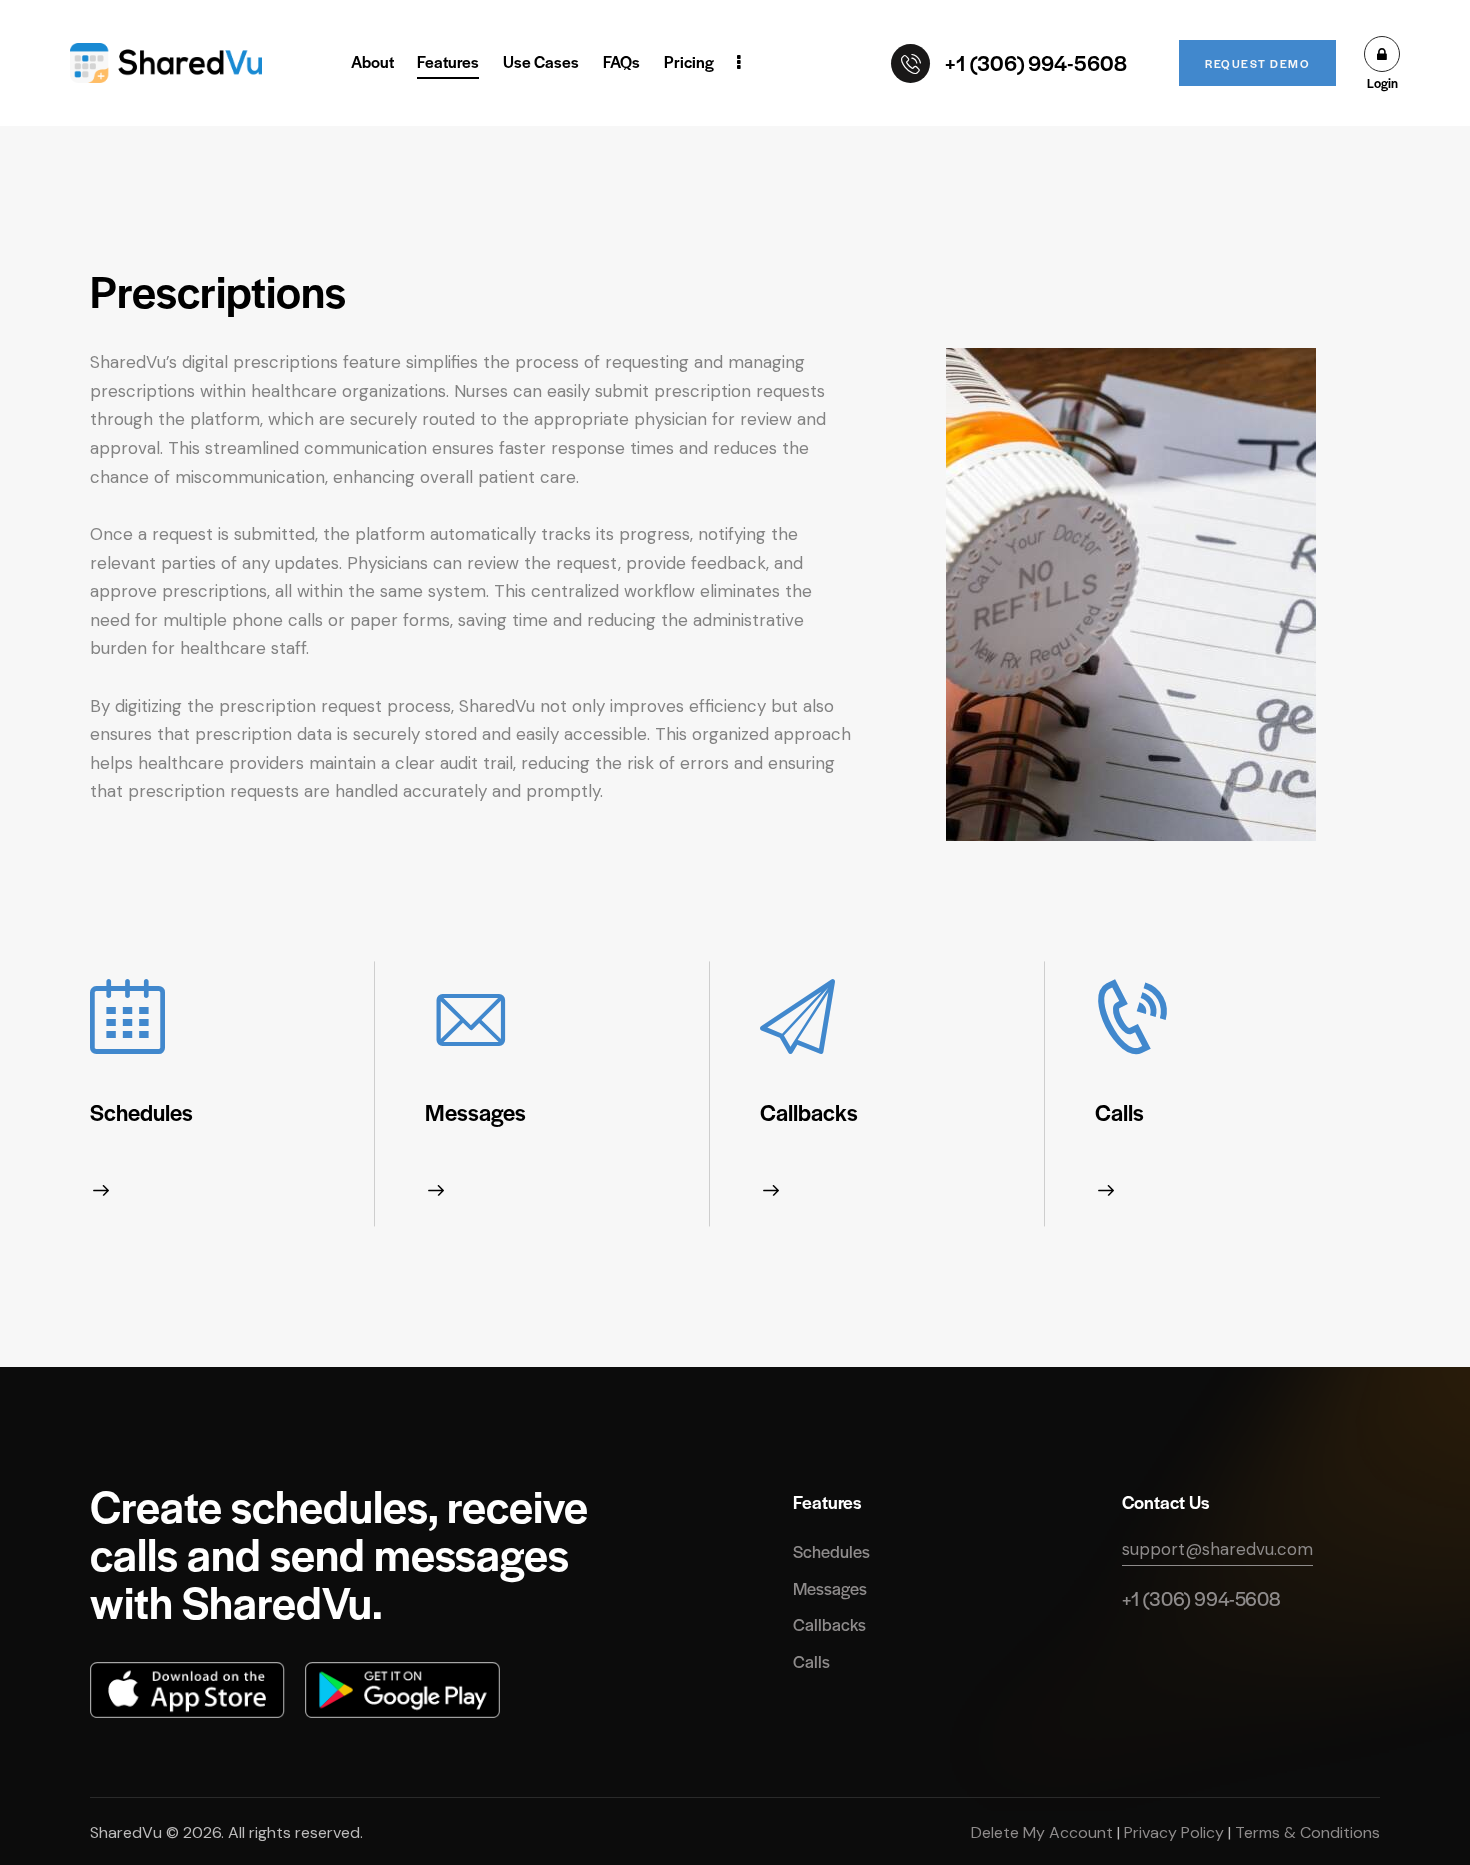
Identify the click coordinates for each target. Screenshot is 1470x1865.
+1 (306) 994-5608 (1201, 1598)
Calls (1119, 1112)
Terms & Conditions (1305, 1832)
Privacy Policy (1174, 1832)
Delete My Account (1044, 1832)
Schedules (141, 1112)
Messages (475, 1112)
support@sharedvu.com (1217, 1549)
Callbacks (809, 1112)
